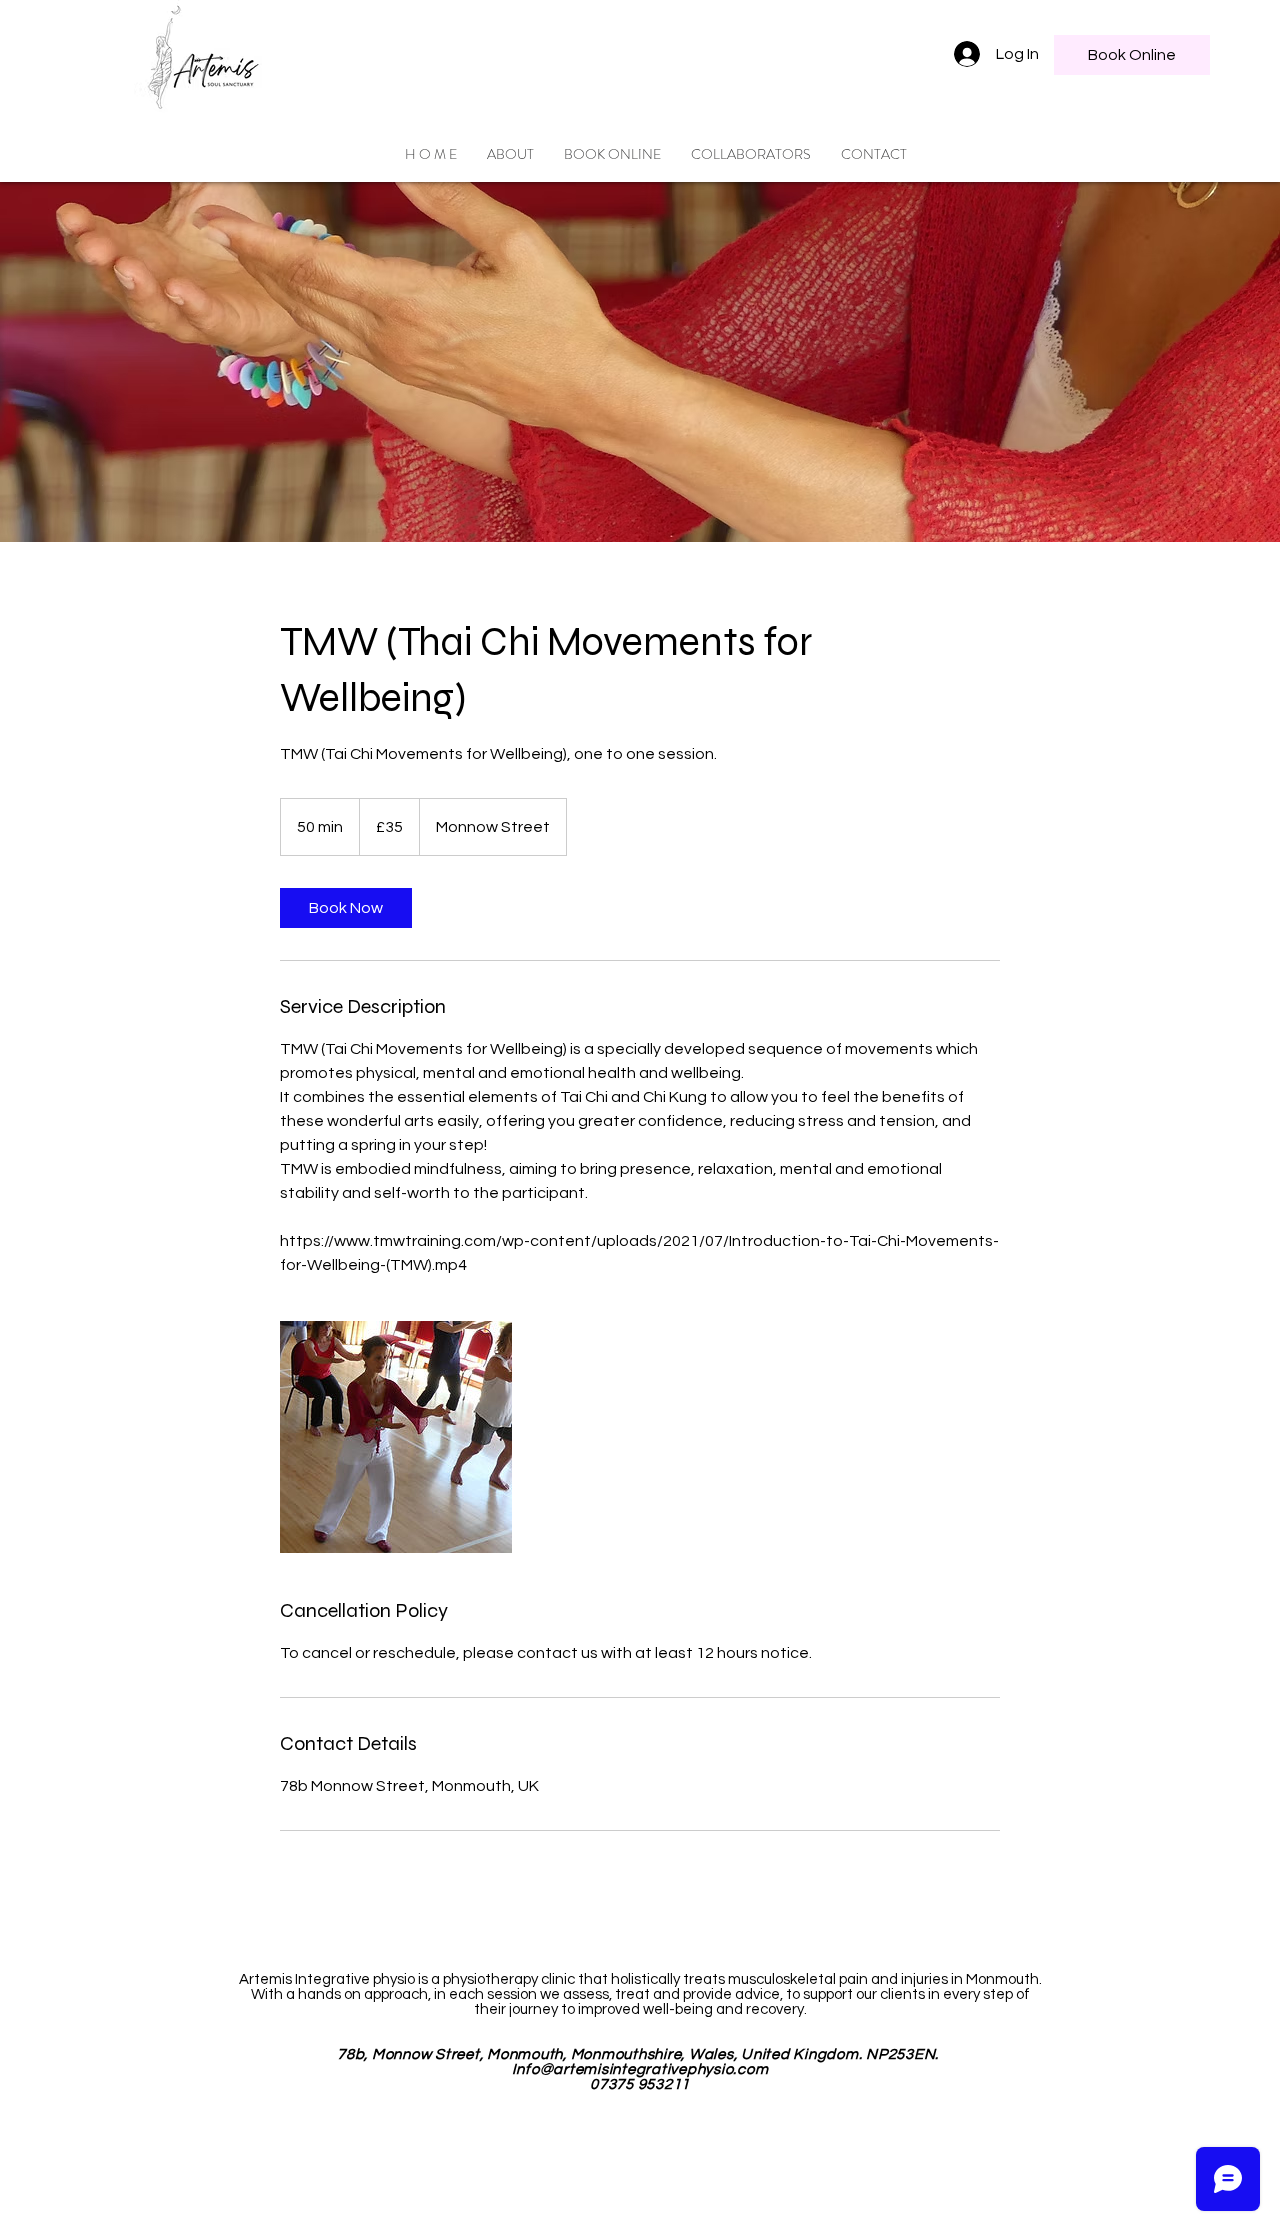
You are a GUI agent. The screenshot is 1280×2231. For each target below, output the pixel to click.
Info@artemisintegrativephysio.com (640, 2069)
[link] (346, 908)
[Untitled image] (396, 1437)
